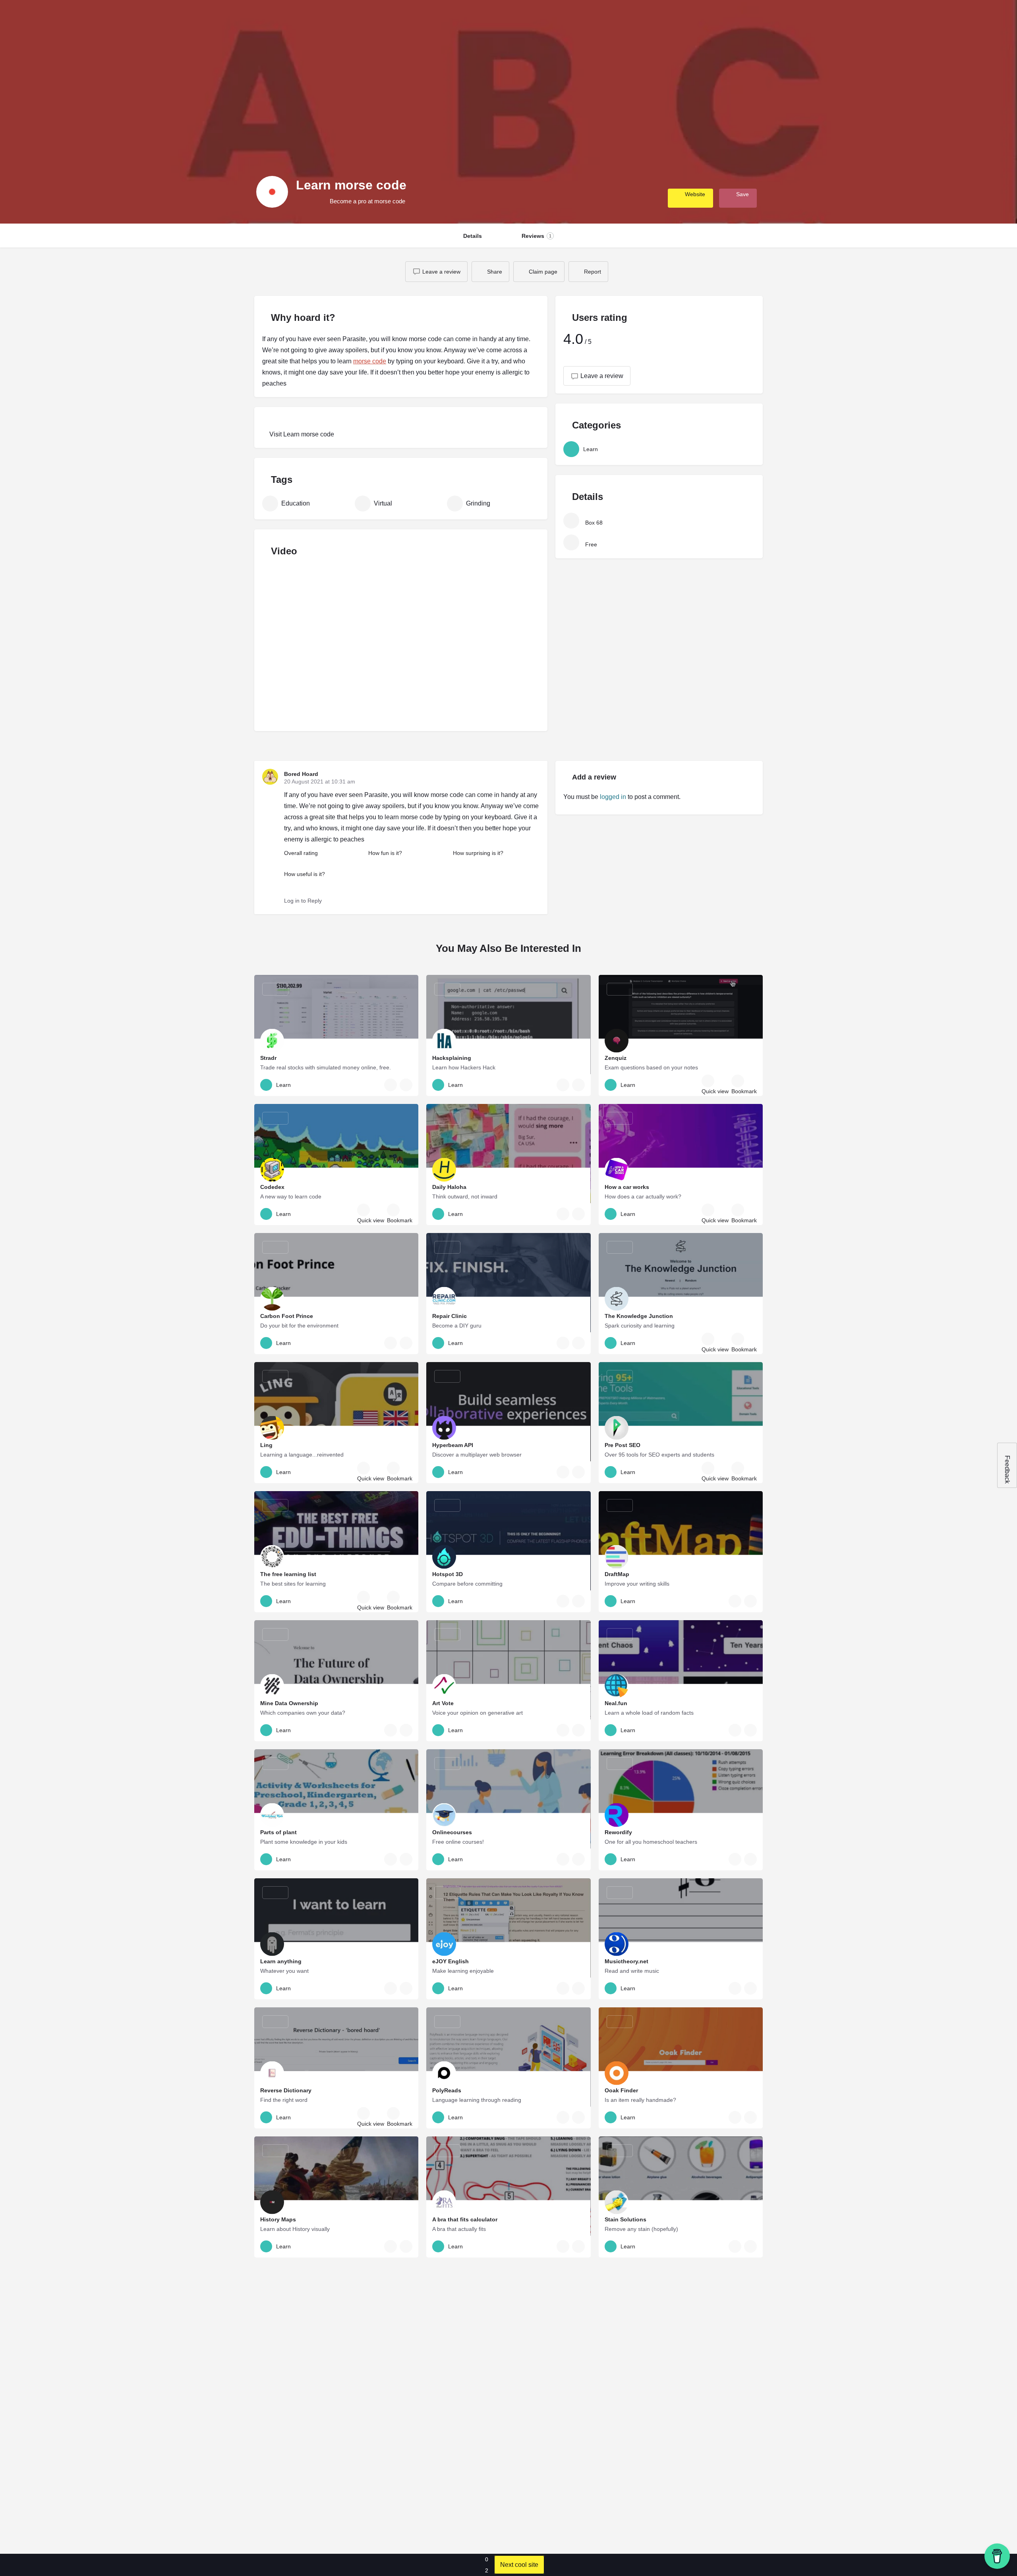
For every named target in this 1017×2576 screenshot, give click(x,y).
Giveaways (797, 18)
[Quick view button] (391, 1085)
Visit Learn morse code (301, 434)
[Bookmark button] (406, 1085)
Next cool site (519, 2565)
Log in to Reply (303, 901)
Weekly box (716, 18)
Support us (865, 18)
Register (937, 18)
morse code (370, 361)
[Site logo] (30, 17)
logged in (613, 797)
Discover (757, 18)
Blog (831, 18)
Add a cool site (982, 18)
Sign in (910, 18)
